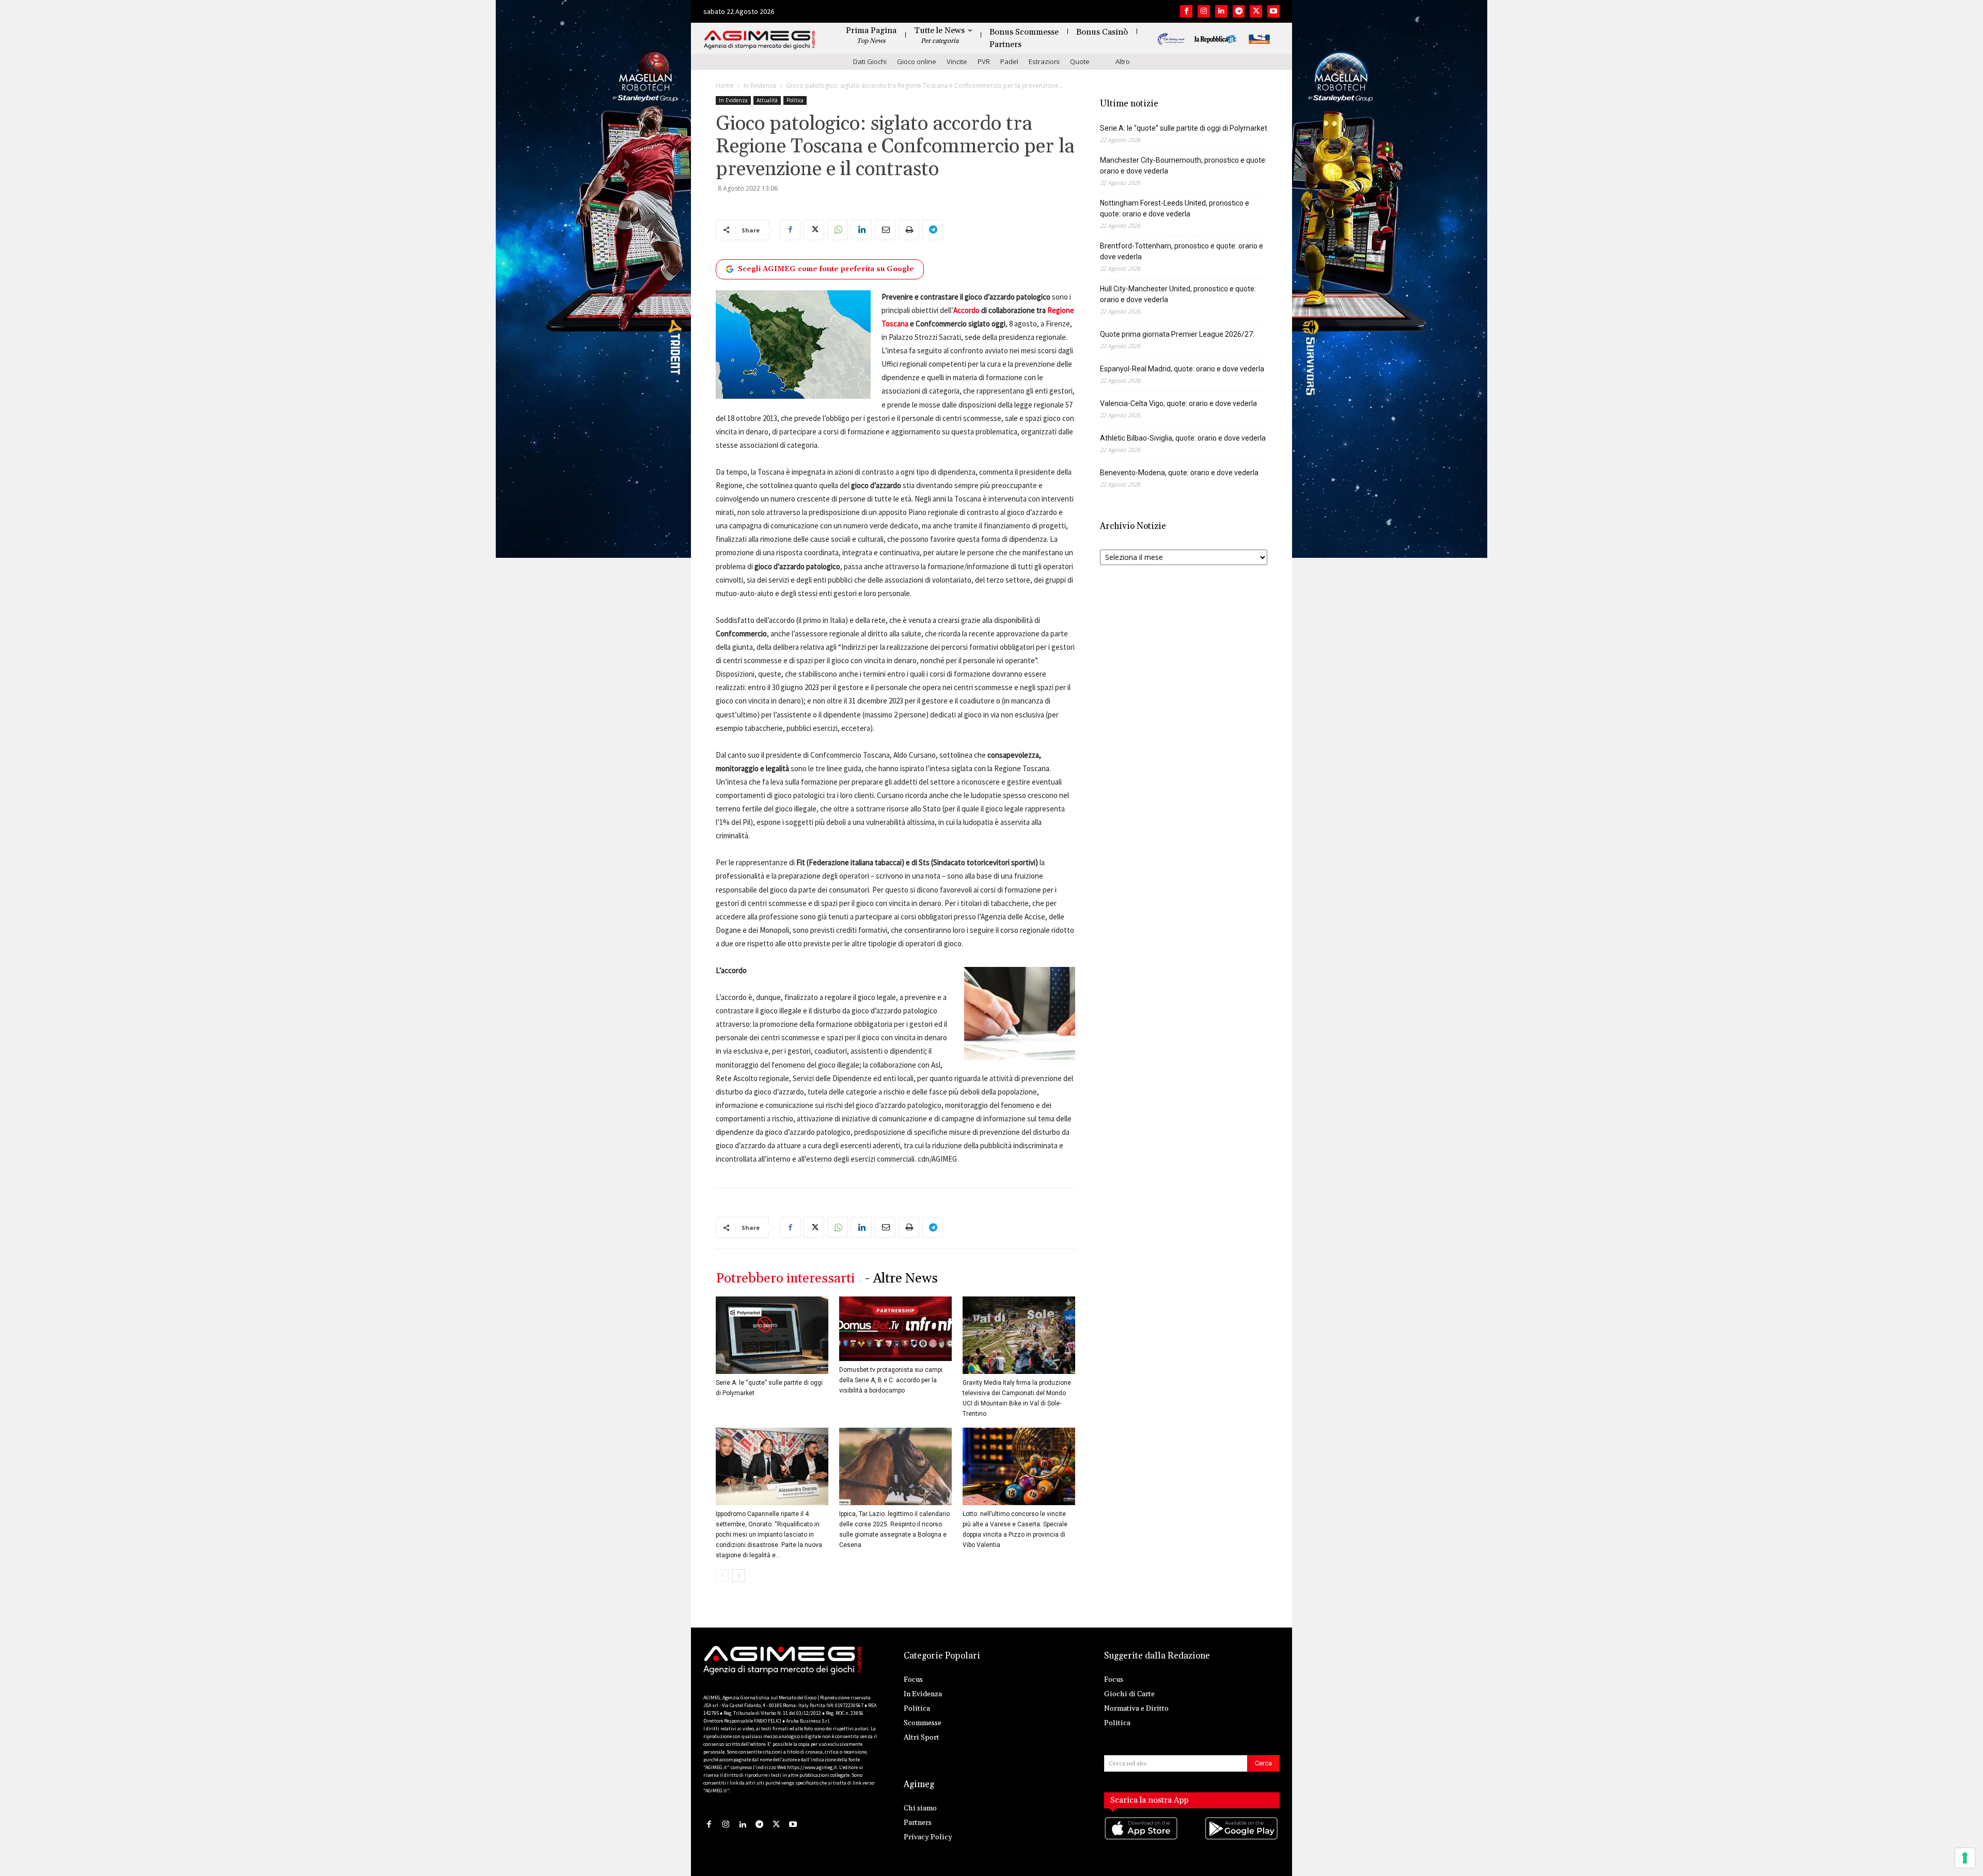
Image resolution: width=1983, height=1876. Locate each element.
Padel (1009, 61)
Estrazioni (1044, 61)
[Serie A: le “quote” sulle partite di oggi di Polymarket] (772, 1335)
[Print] (909, 230)
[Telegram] (1239, 11)
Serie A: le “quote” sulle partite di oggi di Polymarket (1184, 128)
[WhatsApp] (838, 230)
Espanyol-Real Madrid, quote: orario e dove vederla (1182, 369)
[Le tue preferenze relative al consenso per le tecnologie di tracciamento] (1965, 1858)
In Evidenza (760, 85)
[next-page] (739, 1576)
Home (725, 85)
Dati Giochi (870, 61)
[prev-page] (722, 1576)
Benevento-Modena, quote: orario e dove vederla (1179, 473)
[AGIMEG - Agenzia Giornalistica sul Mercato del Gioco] (760, 40)
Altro (1123, 61)
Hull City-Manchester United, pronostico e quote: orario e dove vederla (1178, 294)
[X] (1256, 11)
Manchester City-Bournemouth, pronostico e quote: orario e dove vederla (1183, 166)
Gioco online (917, 61)
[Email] (885, 230)
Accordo (966, 310)
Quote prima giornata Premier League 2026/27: (1177, 334)
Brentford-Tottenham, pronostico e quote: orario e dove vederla (1182, 251)
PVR (984, 61)
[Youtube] (1273, 11)
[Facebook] (1186, 11)
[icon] (1142, 1839)
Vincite (957, 61)
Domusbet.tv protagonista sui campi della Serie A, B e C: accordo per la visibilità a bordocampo (891, 1380)
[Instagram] (1204, 11)
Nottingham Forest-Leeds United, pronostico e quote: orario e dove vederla (1175, 208)
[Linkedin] (1221, 11)
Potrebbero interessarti (785, 1279)
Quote (1080, 61)
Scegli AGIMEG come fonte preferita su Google (826, 269)
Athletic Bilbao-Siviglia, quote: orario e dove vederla (1183, 438)
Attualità (767, 100)
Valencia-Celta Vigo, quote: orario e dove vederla (1178, 403)
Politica (795, 100)
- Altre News (901, 1279)
